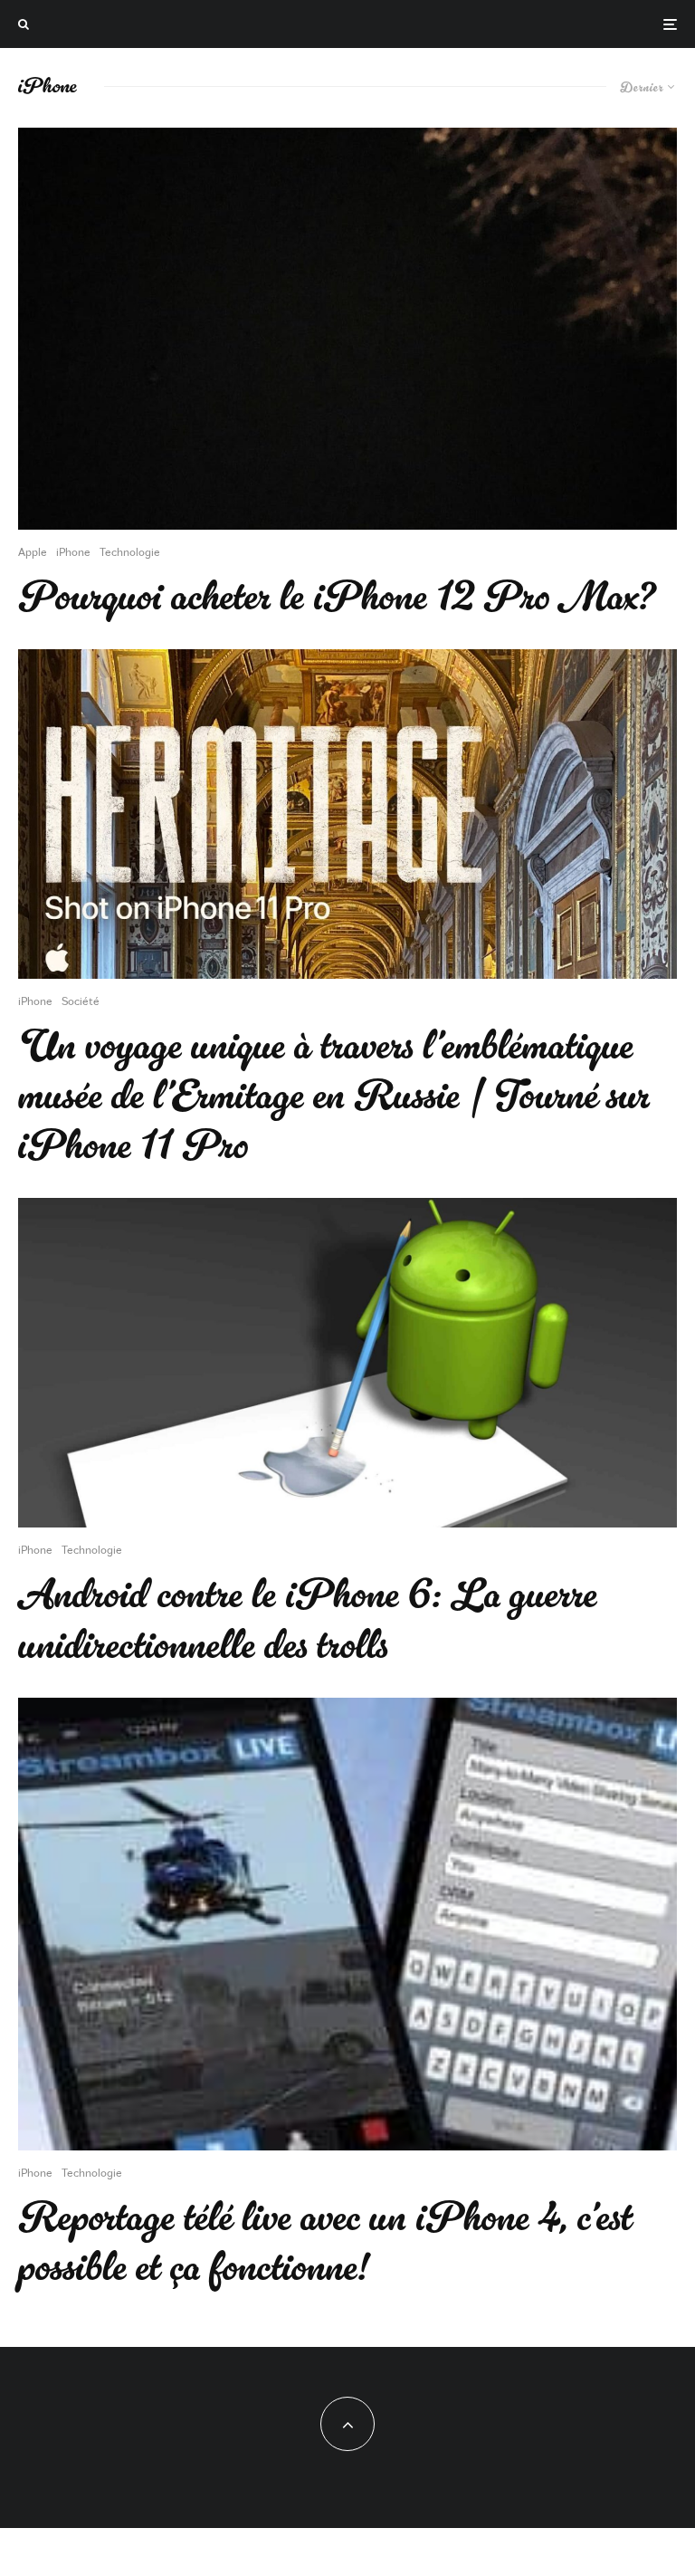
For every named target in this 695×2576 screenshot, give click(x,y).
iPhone (73, 551)
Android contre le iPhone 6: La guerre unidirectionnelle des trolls (308, 1620)
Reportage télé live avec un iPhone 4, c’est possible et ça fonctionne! (325, 2243)
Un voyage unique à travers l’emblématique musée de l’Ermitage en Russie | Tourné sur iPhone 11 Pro (334, 1096)
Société (81, 1001)
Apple (33, 551)
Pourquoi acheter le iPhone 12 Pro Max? (337, 597)
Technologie (130, 551)
